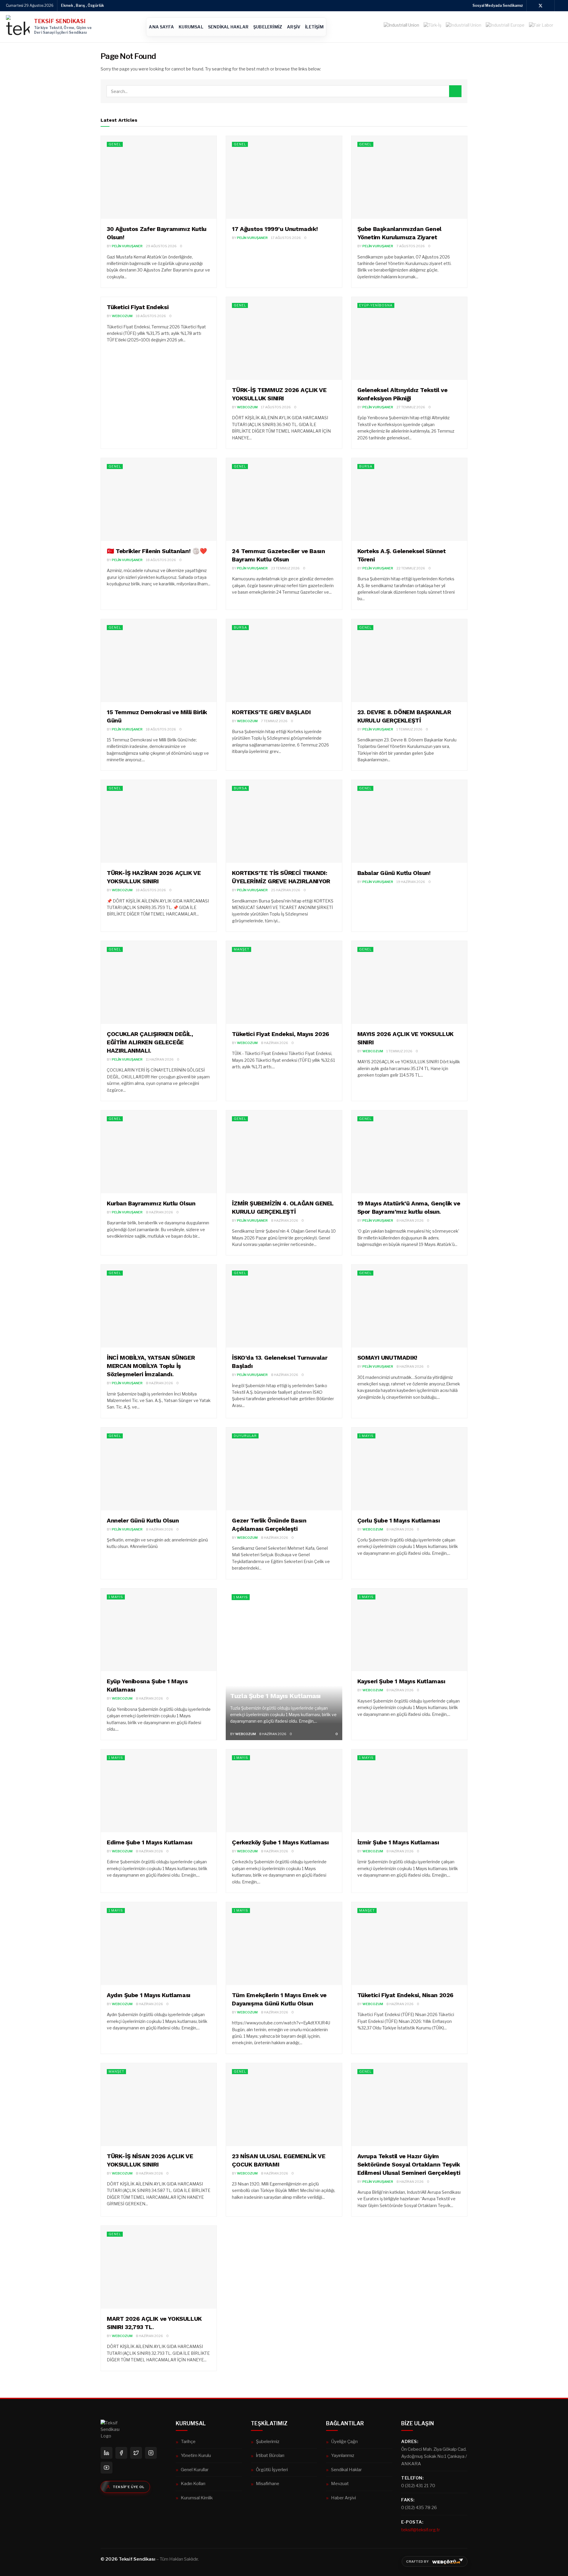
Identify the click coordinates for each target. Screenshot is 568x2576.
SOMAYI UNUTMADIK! (387, 1358)
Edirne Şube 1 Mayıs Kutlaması (150, 1842)
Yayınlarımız (343, 2455)
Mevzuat (340, 2483)
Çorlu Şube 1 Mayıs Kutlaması (399, 1520)
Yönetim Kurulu (196, 2455)
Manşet (242, 949)
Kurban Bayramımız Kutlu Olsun (151, 1203)
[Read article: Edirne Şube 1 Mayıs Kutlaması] (159, 1791)
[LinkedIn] (106, 2453)
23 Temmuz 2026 (285, 568)
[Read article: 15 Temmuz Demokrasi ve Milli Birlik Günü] (159, 661)
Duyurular (245, 1436)
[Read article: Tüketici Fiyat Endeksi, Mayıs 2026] (284, 982)
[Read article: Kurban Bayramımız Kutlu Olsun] (159, 1152)
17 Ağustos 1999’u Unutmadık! (275, 229)
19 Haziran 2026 (411, 882)
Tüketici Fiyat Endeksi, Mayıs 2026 (280, 1034)
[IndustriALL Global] (464, 27)
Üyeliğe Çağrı (344, 2441)
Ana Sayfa (161, 27)
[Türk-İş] (433, 27)
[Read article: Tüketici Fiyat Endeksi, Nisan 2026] (409, 1944)
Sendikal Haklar (228, 27)
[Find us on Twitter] (540, 6)
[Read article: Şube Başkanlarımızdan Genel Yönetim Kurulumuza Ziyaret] (409, 177)
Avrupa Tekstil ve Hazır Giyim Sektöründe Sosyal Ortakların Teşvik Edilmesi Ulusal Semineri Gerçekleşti (409, 2164)
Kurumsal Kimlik (197, 2498)
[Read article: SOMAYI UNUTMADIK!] (409, 1306)
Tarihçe (188, 2441)
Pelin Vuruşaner (127, 246)
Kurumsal (191, 27)
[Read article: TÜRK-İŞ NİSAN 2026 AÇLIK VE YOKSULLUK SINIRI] (159, 2105)
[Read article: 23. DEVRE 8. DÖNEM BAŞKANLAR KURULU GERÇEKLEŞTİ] (409, 661)
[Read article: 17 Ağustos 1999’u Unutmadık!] (284, 177)
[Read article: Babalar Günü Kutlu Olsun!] (409, 821)
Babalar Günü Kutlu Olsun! (394, 873)
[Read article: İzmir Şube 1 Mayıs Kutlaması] (409, 1791)
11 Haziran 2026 (160, 1059)
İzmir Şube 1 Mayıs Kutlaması (398, 1842)
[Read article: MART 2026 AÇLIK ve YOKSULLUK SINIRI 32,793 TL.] (159, 2267)
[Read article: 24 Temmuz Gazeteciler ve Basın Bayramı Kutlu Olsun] (284, 500)
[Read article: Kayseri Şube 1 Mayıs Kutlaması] (409, 1630)
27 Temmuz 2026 (411, 407)
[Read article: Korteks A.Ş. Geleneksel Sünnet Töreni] (409, 500)
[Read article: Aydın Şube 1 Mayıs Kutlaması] (159, 1944)
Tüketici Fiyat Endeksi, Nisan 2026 (405, 1995)
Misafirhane (268, 2483)
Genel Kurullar (195, 2470)
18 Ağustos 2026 (151, 316)
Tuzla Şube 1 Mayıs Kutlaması (275, 1696)
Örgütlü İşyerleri (272, 2470)
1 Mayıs (366, 1436)
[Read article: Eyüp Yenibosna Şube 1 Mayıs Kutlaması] (159, 1630)
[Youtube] (106, 2468)
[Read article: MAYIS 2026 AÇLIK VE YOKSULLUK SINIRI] (409, 982)
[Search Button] (455, 91)
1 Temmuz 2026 (409, 729)
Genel (115, 144)
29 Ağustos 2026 (161, 246)
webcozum (122, 316)
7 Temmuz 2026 (274, 721)
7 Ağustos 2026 (411, 246)
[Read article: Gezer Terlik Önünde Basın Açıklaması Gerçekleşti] (284, 1469)
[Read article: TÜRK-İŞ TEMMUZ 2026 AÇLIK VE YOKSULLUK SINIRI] (284, 338)
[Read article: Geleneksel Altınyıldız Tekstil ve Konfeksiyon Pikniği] (409, 338)
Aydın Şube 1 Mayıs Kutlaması (149, 1995)
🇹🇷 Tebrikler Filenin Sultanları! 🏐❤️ (157, 551)
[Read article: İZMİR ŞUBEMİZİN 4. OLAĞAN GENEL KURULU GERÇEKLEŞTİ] (284, 1152)
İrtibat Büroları (270, 2455)
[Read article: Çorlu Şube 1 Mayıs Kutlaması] (409, 1469)
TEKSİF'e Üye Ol (129, 2487)
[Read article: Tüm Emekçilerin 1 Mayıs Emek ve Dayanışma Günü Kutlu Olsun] (284, 1944)
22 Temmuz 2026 (411, 568)
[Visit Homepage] (18, 27)
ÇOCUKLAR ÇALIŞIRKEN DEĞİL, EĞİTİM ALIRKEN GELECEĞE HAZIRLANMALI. (150, 1042)
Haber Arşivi (343, 2498)
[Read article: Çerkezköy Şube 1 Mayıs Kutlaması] (284, 1791)
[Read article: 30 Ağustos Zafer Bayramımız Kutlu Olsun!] (159, 177)
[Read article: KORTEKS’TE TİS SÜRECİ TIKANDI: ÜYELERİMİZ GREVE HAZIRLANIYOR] (284, 821)
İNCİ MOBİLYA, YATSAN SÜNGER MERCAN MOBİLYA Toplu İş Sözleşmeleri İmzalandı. (151, 1366)
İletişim (314, 27)
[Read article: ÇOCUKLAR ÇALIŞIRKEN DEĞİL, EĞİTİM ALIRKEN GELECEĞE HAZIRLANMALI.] (159, 982)
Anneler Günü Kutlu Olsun (143, 1520)
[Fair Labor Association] (541, 27)
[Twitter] (136, 2453)
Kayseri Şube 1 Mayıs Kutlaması (401, 1681)
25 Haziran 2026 (286, 890)
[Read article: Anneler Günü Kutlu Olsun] (159, 1469)
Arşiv (294, 27)
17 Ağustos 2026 (286, 238)
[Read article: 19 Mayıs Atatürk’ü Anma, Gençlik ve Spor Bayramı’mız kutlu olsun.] (409, 1152)
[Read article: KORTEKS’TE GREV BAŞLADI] (284, 661)
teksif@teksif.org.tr (421, 2530)
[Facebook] (121, 2453)
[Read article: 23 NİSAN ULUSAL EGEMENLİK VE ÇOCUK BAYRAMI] (284, 2105)
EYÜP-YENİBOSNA (376, 305)
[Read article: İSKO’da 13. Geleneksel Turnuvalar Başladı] (284, 1306)
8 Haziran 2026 (275, 1043)
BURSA (366, 466)
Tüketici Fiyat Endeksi (138, 307)
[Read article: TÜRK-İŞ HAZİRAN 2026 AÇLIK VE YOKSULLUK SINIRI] (159, 821)
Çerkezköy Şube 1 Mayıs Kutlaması (280, 1842)
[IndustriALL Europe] (505, 27)
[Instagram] (151, 2453)
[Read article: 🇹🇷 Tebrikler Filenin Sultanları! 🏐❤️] (159, 500)
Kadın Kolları (193, 2483)
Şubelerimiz (268, 27)
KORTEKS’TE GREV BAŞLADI (271, 712)
